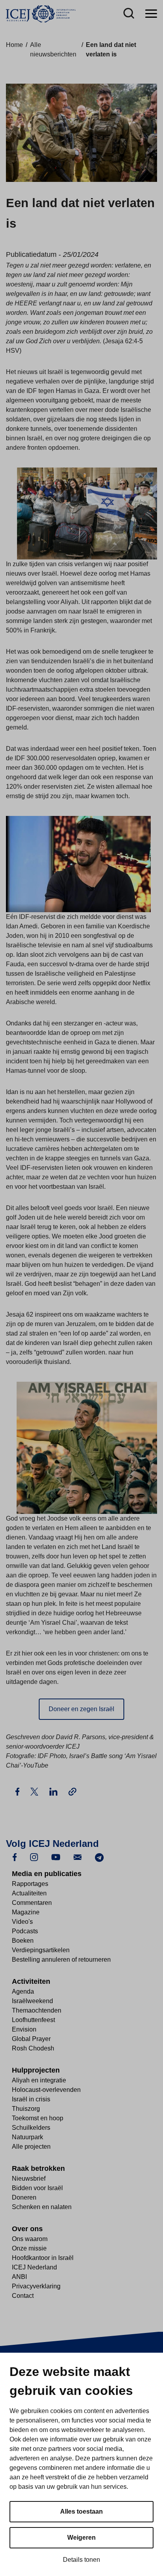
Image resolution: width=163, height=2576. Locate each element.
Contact (23, 2296)
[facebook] (15, 1857)
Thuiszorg (26, 2109)
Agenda (23, 1991)
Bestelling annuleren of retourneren (61, 1960)
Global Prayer (31, 2039)
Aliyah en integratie (39, 2080)
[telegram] (99, 1857)
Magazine (26, 1912)
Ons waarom (30, 2239)
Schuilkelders (31, 2128)
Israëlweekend (32, 2001)
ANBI (19, 2277)
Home (14, 45)
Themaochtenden (37, 2010)
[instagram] (34, 1857)
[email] (78, 1857)
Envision (24, 2029)
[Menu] (151, 14)
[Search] (129, 14)
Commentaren (32, 1903)
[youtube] (56, 1857)
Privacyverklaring (36, 2286)
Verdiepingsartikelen (41, 1950)
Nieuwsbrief (29, 2178)
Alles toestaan (81, 2511)
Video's (22, 1922)
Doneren (24, 2197)
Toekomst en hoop (38, 2118)
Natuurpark (27, 2137)
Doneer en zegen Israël (81, 1709)
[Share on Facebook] (18, 1791)
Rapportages (30, 1884)
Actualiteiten (29, 1893)
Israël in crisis (31, 2099)
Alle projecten (31, 2147)
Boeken (23, 1941)
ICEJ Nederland (34, 2267)
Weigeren (81, 2538)
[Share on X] (35, 1791)
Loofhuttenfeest (33, 2020)
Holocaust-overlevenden (46, 2090)
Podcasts (25, 1931)
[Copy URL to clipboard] (72, 1792)
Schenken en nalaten (42, 2207)
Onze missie (29, 2248)
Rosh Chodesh (33, 2048)
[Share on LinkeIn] (54, 1791)
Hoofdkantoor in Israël (43, 2258)
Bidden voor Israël (37, 2188)
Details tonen (81, 2560)
